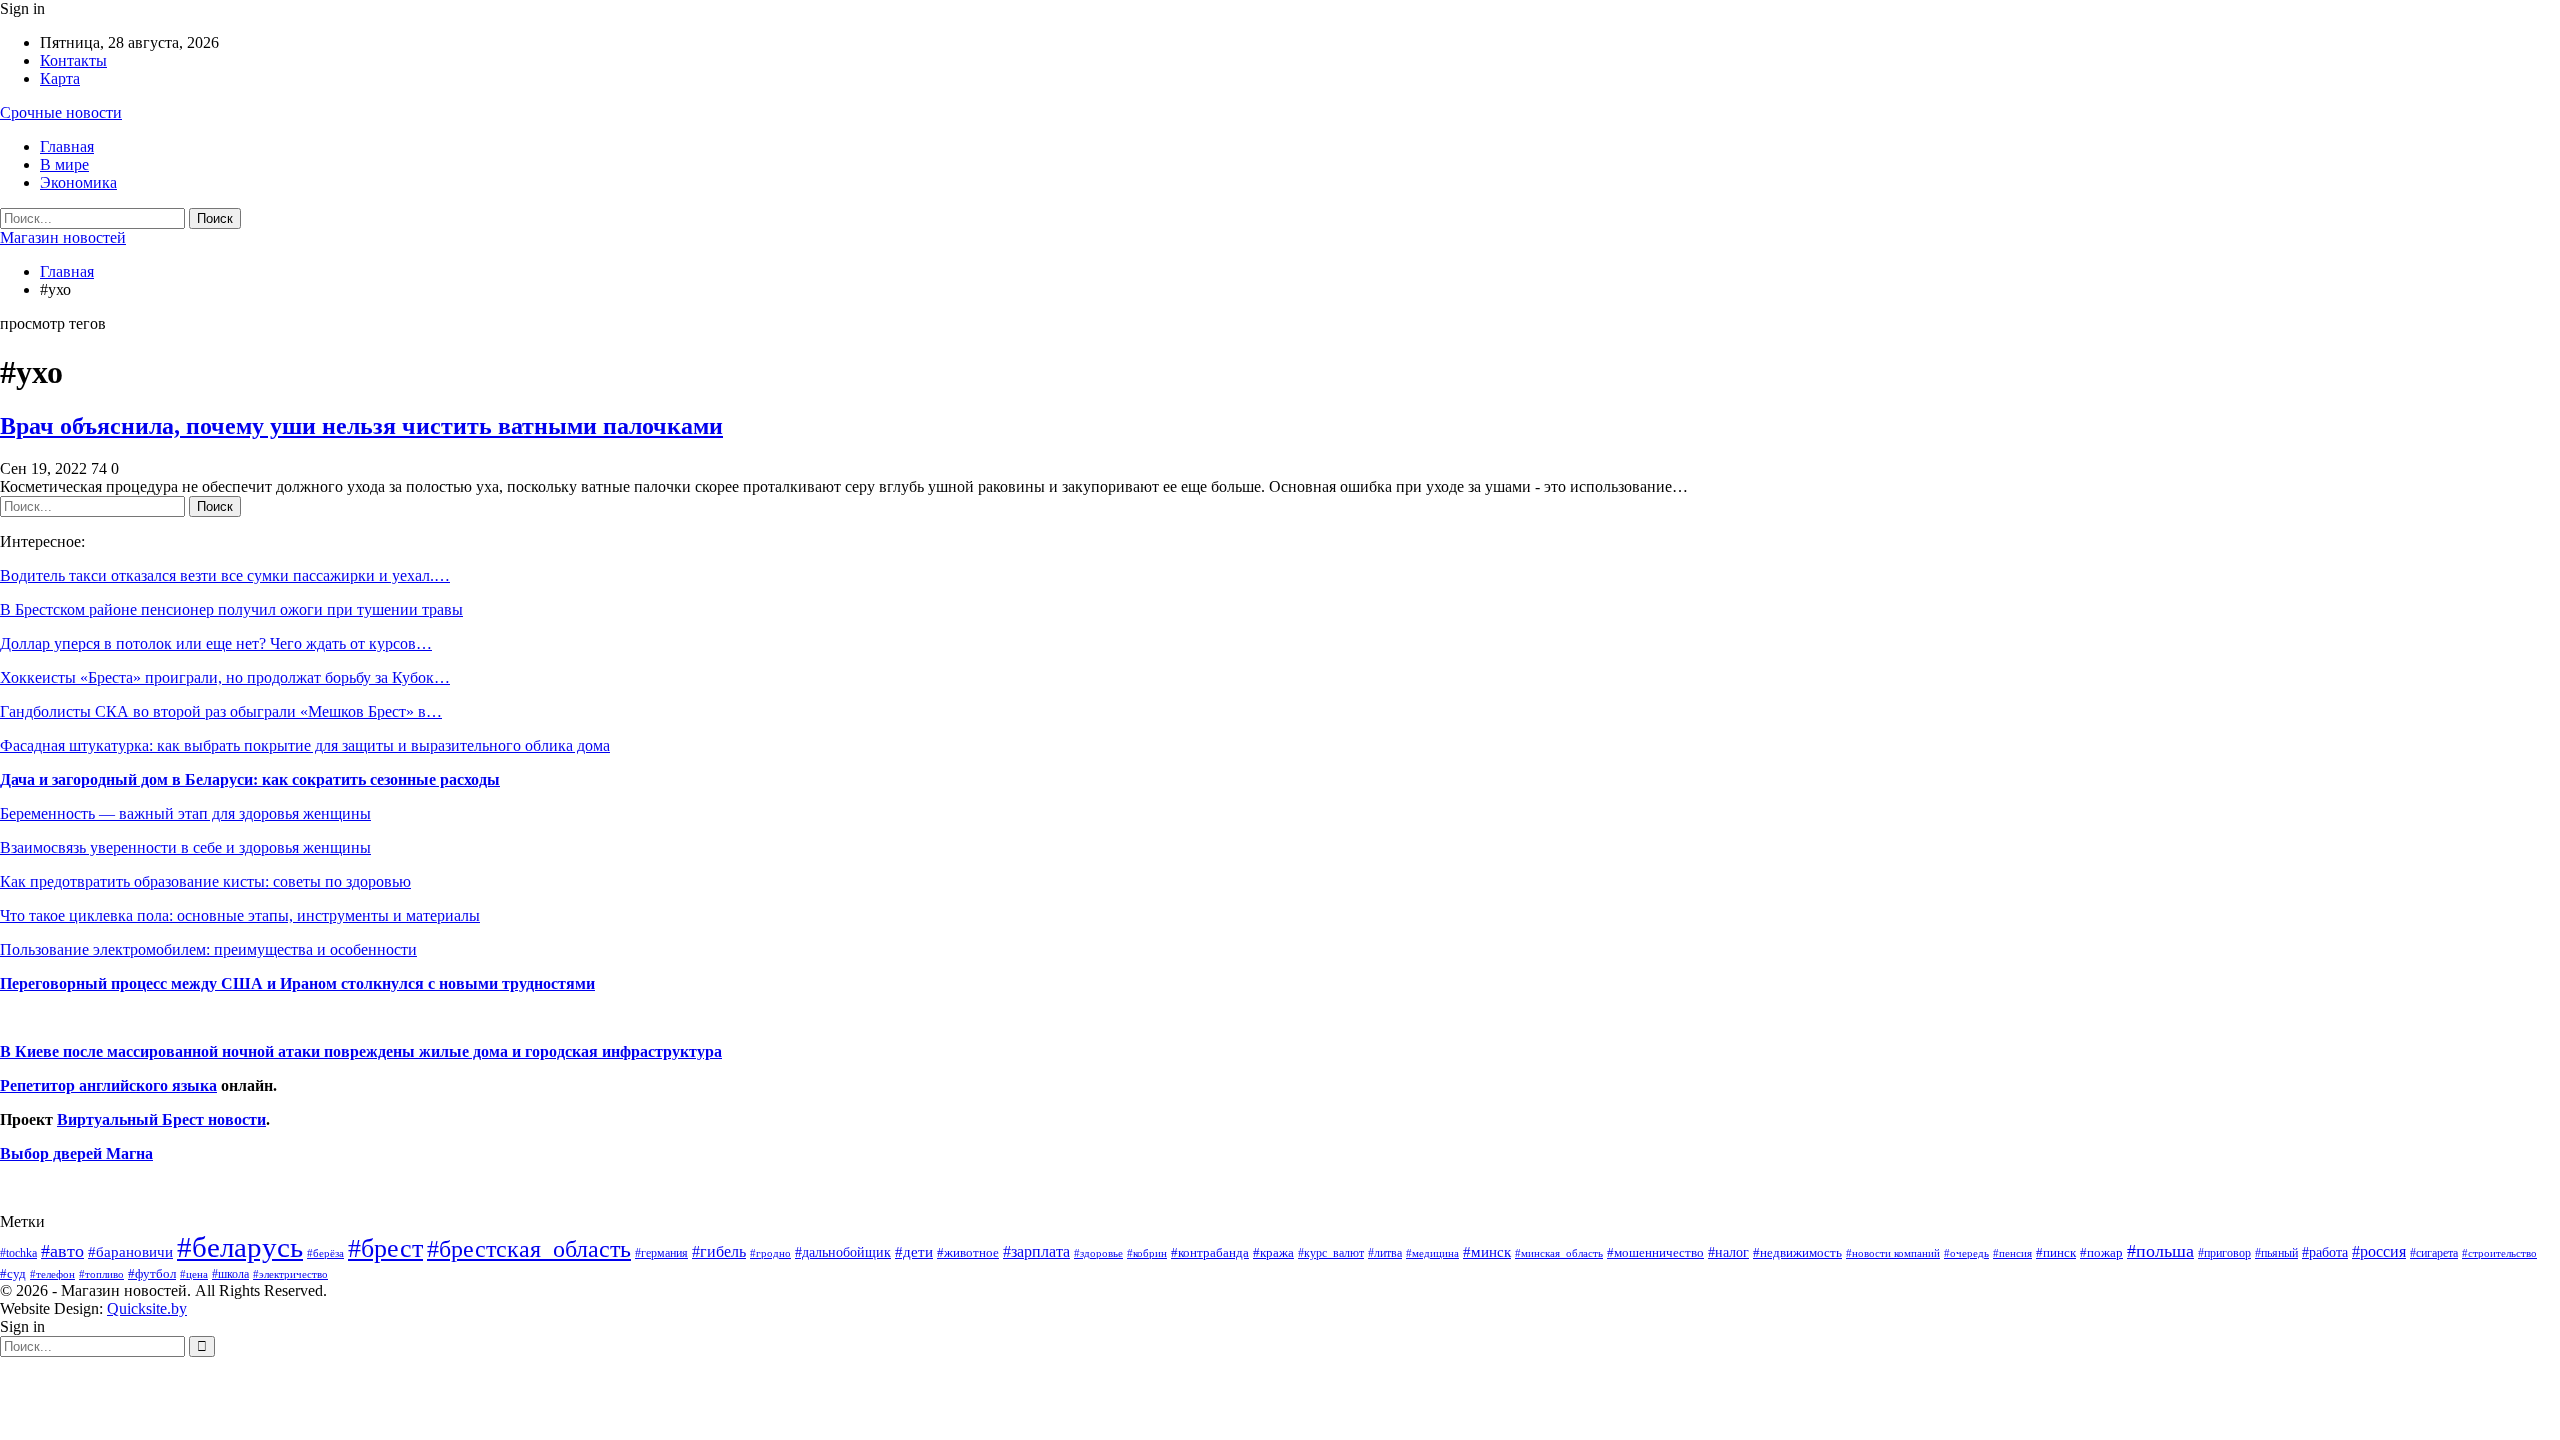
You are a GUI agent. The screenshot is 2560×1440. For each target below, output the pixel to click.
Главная (67, 146)
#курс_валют (1331, 1253)
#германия (661, 1253)
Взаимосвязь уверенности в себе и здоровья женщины (185, 847)
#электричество (290, 1274)
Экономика (78, 182)
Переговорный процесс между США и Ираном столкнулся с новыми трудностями (297, 983)
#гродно (770, 1253)
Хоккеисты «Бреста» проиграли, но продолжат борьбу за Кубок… (225, 677)
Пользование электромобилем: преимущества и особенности (208, 949)
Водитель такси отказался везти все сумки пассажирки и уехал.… (225, 575)
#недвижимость (1797, 1252)
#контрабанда (1210, 1252)
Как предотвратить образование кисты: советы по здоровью (205, 881)
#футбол (152, 1273)
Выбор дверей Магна (76, 1153)
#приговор (2224, 1253)
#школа (230, 1274)
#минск (1487, 1251)
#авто (62, 1251)
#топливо (101, 1274)
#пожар (2101, 1252)
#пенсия (2012, 1253)
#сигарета (2434, 1253)
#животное (968, 1252)
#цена (194, 1274)
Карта (60, 78)
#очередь (1966, 1253)
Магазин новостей (63, 237)
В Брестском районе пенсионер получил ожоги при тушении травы (231, 609)
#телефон (52, 1274)
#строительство (2499, 1253)
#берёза (325, 1253)
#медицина (1432, 1253)
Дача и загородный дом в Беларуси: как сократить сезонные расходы (250, 779)
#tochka (18, 1253)
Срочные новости (61, 112)
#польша (2160, 1251)
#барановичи (130, 1252)
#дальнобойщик (843, 1252)
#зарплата (1036, 1251)
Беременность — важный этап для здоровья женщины (185, 813)
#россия (2379, 1251)
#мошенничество (1655, 1252)
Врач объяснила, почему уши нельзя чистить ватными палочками (361, 426)
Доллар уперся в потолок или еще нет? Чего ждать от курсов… (216, 643)
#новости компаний (1893, 1253)
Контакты (73, 60)
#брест (385, 1248)
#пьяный (2276, 1253)
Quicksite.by (147, 1308)
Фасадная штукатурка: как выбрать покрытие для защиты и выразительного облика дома (305, 745)
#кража (1273, 1252)
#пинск (2056, 1253)
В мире (64, 164)
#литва (1385, 1253)
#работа (2325, 1252)
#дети (914, 1252)
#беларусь (240, 1247)
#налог (1728, 1252)
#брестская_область (529, 1248)
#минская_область (1559, 1253)
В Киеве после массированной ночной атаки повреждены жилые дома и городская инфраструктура (361, 1051)
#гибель (719, 1251)
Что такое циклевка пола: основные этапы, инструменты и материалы (240, 915)
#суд (13, 1273)
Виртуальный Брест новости (161, 1119)
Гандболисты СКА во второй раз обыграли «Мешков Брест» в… (221, 711)
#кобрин (1147, 1253)
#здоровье (1098, 1253)
